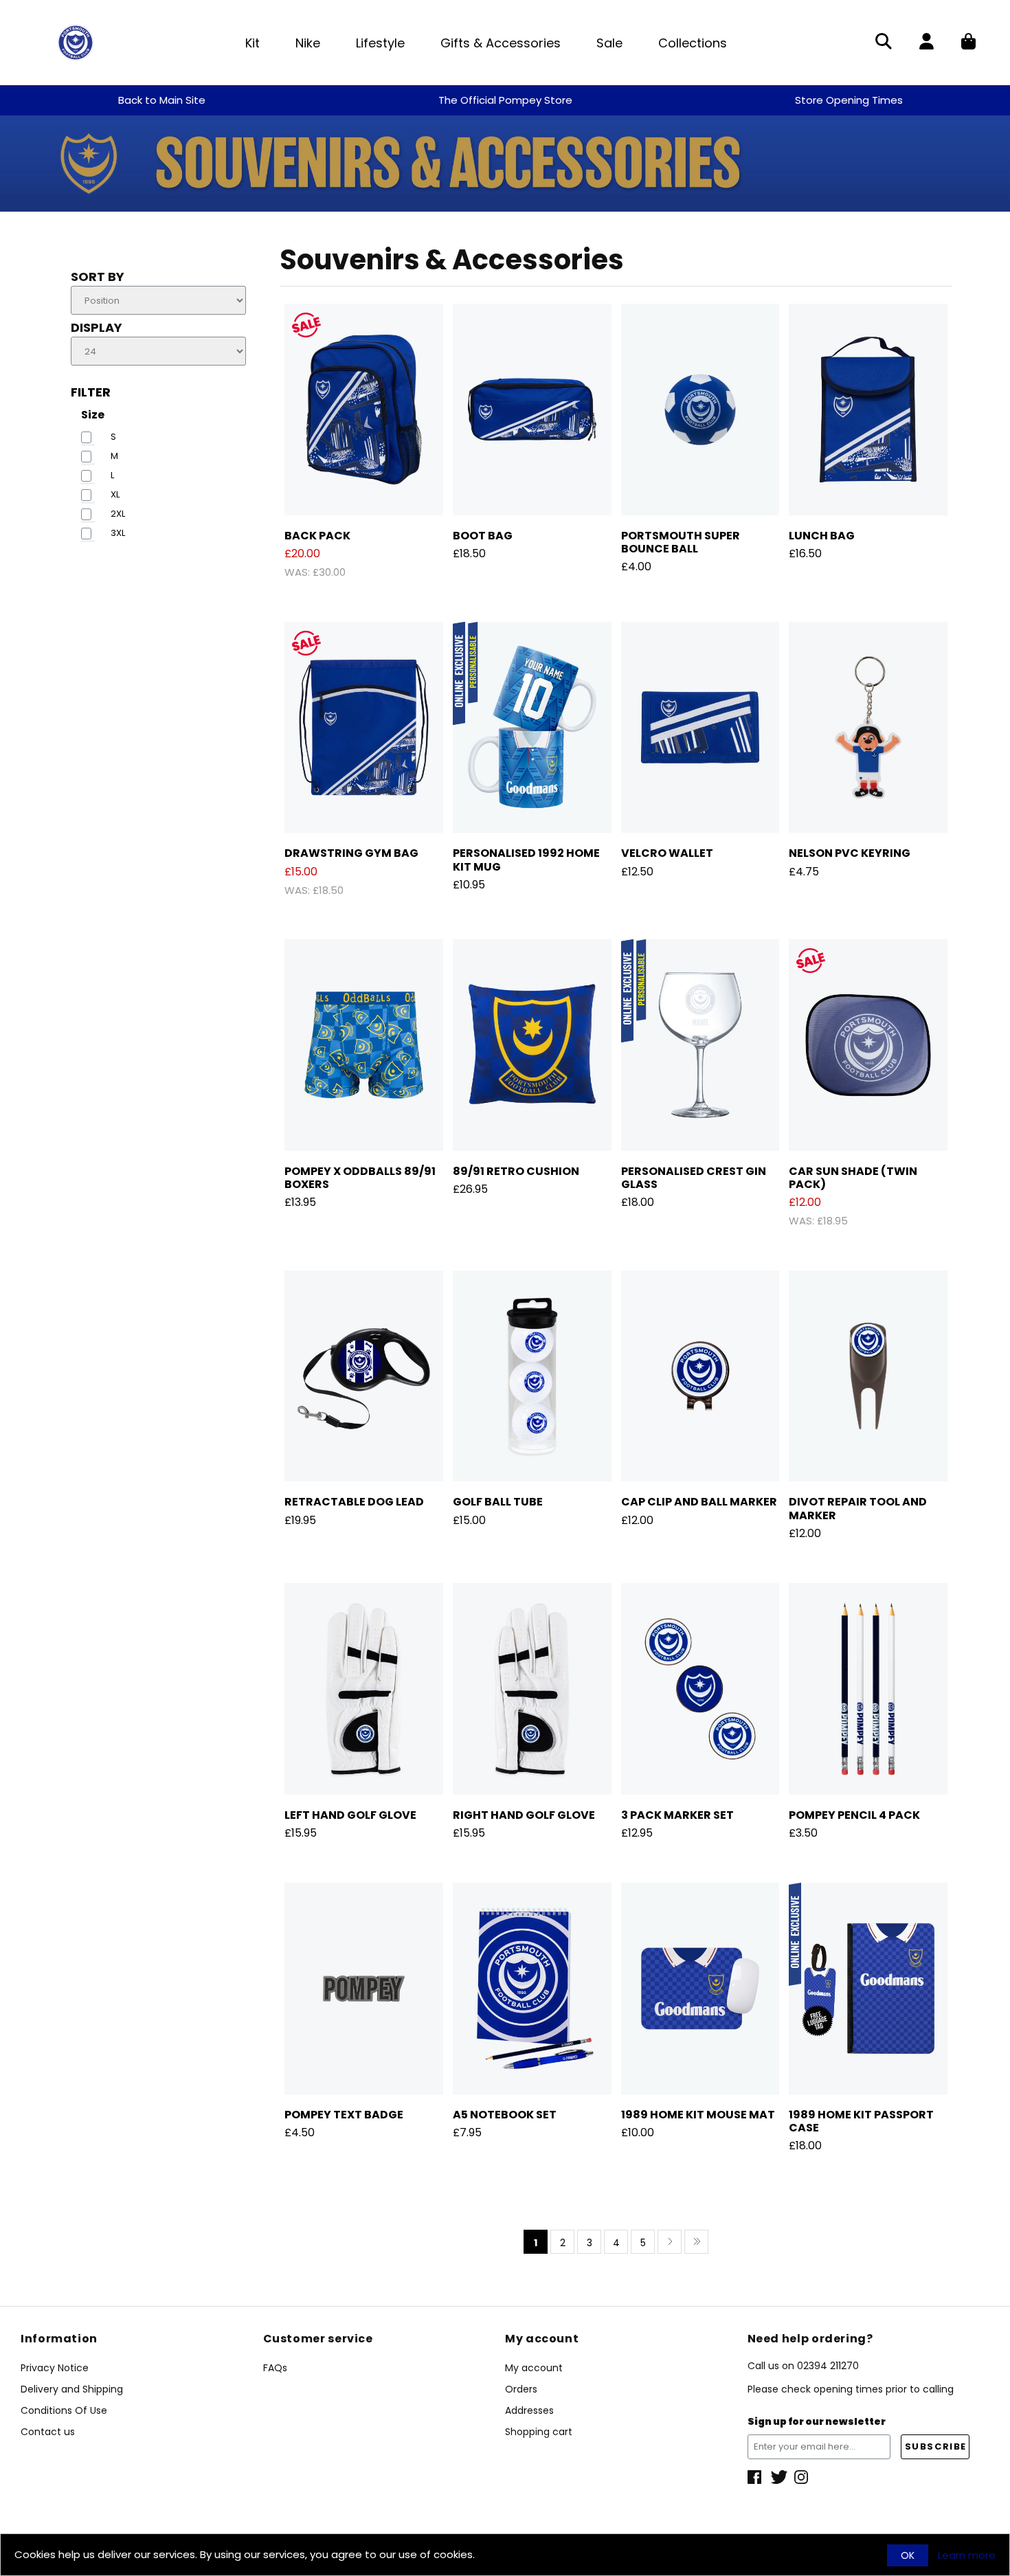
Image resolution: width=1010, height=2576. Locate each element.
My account (534, 2368)
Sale (609, 43)
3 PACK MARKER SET (677, 1815)
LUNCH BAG (822, 536)
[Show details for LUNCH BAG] (868, 410)
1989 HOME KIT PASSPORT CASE (861, 2121)
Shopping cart (539, 2432)
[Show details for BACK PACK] (364, 410)
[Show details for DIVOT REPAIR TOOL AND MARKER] (868, 1376)
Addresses (529, 2410)
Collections (693, 43)
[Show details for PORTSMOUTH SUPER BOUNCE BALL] (700, 410)
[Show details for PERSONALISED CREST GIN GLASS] (700, 1045)
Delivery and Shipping (72, 2389)
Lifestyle (380, 43)
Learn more (967, 2555)
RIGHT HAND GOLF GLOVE (524, 1815)
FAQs (275, 2368)
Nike (308, 43)
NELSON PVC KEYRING (850, 853)
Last (696, 2242)
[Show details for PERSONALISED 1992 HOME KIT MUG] (532, 728)
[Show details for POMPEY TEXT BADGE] (364, 1989)
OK (908, 2555)
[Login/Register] (927, 43)
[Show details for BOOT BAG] (532, 410)
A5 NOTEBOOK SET (505, 2115)
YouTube (803, 2477)
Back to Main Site (162, 100)
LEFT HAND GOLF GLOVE (350, 1815)
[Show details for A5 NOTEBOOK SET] (532, 1989)
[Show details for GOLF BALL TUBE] (532, 1376)
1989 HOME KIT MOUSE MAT (698, 2115)
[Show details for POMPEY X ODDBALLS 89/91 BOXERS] (364, 1045)
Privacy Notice (55, 2368)
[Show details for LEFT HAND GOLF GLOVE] (364, 1689)
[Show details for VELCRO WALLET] (700, 728)
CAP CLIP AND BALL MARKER (699, 1502)
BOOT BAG (483, 536)
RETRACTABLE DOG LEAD (354, 1502)
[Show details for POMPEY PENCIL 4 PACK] (868, 1689)
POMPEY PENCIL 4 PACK (854, 1815)
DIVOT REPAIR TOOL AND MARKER (858, 1508)
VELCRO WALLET (667, 853)
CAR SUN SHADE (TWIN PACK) (853, 1178)
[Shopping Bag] (968, 43)
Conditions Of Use (64, 2410)
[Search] (884, 43)
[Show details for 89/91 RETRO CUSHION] (532, 1045)
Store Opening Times (849, 100)
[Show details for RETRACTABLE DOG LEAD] (364, 1376)
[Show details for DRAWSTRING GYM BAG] (364, 728)
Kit (252, 43)
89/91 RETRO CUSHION (516, 1171)
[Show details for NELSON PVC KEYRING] (868, 728)
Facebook (756, 2477)
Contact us (48, 2432)
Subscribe (936, 2446)
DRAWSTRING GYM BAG (351, 853)
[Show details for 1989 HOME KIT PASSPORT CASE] (868, 1989)
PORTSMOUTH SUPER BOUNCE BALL (681, 542)
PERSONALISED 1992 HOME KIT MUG (526, 860)
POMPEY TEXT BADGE (344, 2115)
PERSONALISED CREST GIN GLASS (694, 1178)
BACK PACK (317, 536)
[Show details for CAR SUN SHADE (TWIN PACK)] (868, 1045)
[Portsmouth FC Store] (76, 42)
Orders (521, 2389)
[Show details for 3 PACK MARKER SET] (700, 1689)
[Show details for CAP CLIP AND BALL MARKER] (700, 1376)
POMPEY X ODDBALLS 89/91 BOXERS (360, 1178)
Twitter (779, 2477)
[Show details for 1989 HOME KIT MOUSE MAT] (700, 1989)
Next (670, 2242)
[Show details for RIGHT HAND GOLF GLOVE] (532, 1689)
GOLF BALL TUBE (498, 1502)
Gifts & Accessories (501, 43)
